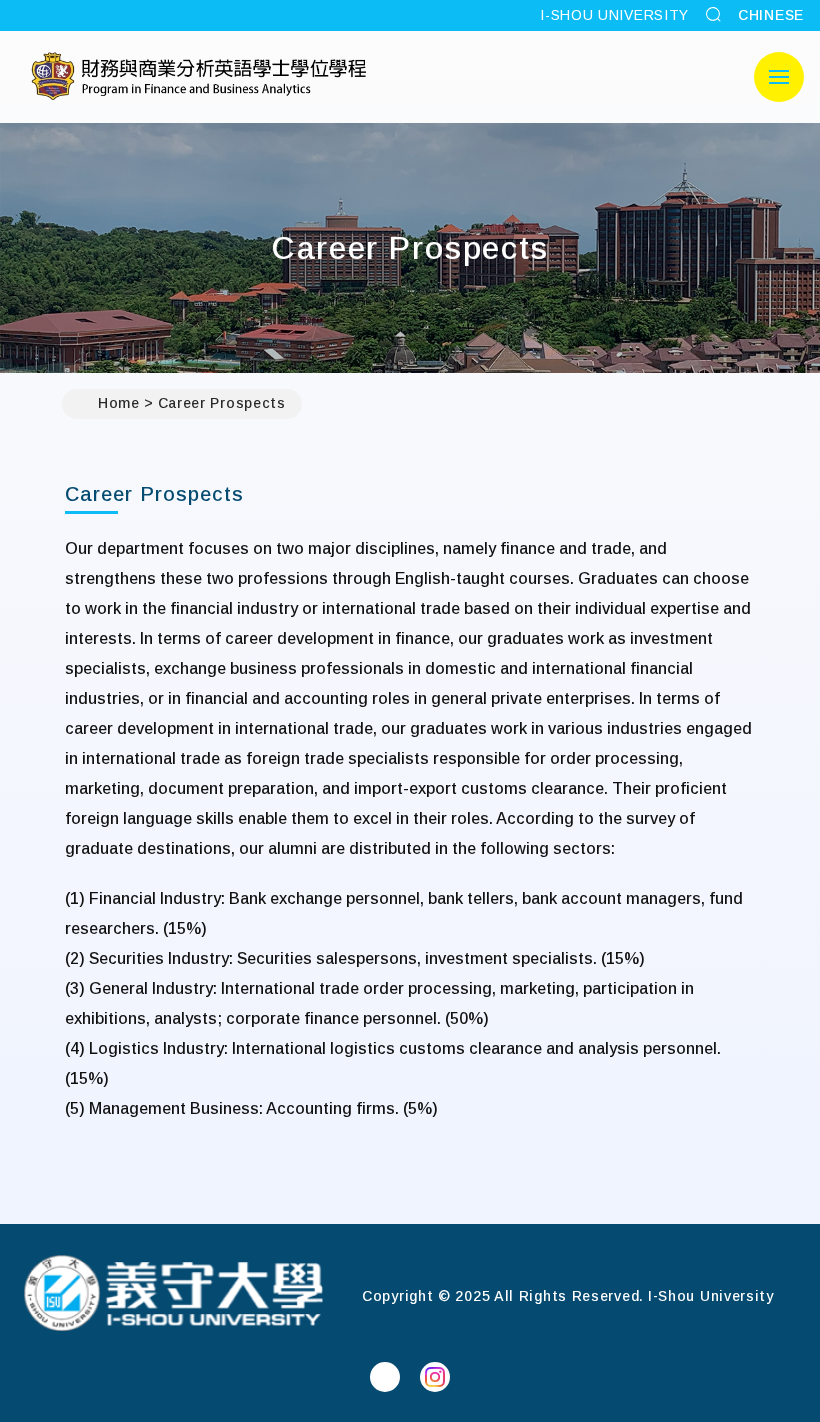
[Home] (173, 1295)
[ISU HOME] (199, 77)
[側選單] (779, 77)
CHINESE (771, 15)
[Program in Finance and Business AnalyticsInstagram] (435, 1377)
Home (119, 403)
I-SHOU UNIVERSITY (614, 15)
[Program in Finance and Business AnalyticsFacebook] (385, 1377)
